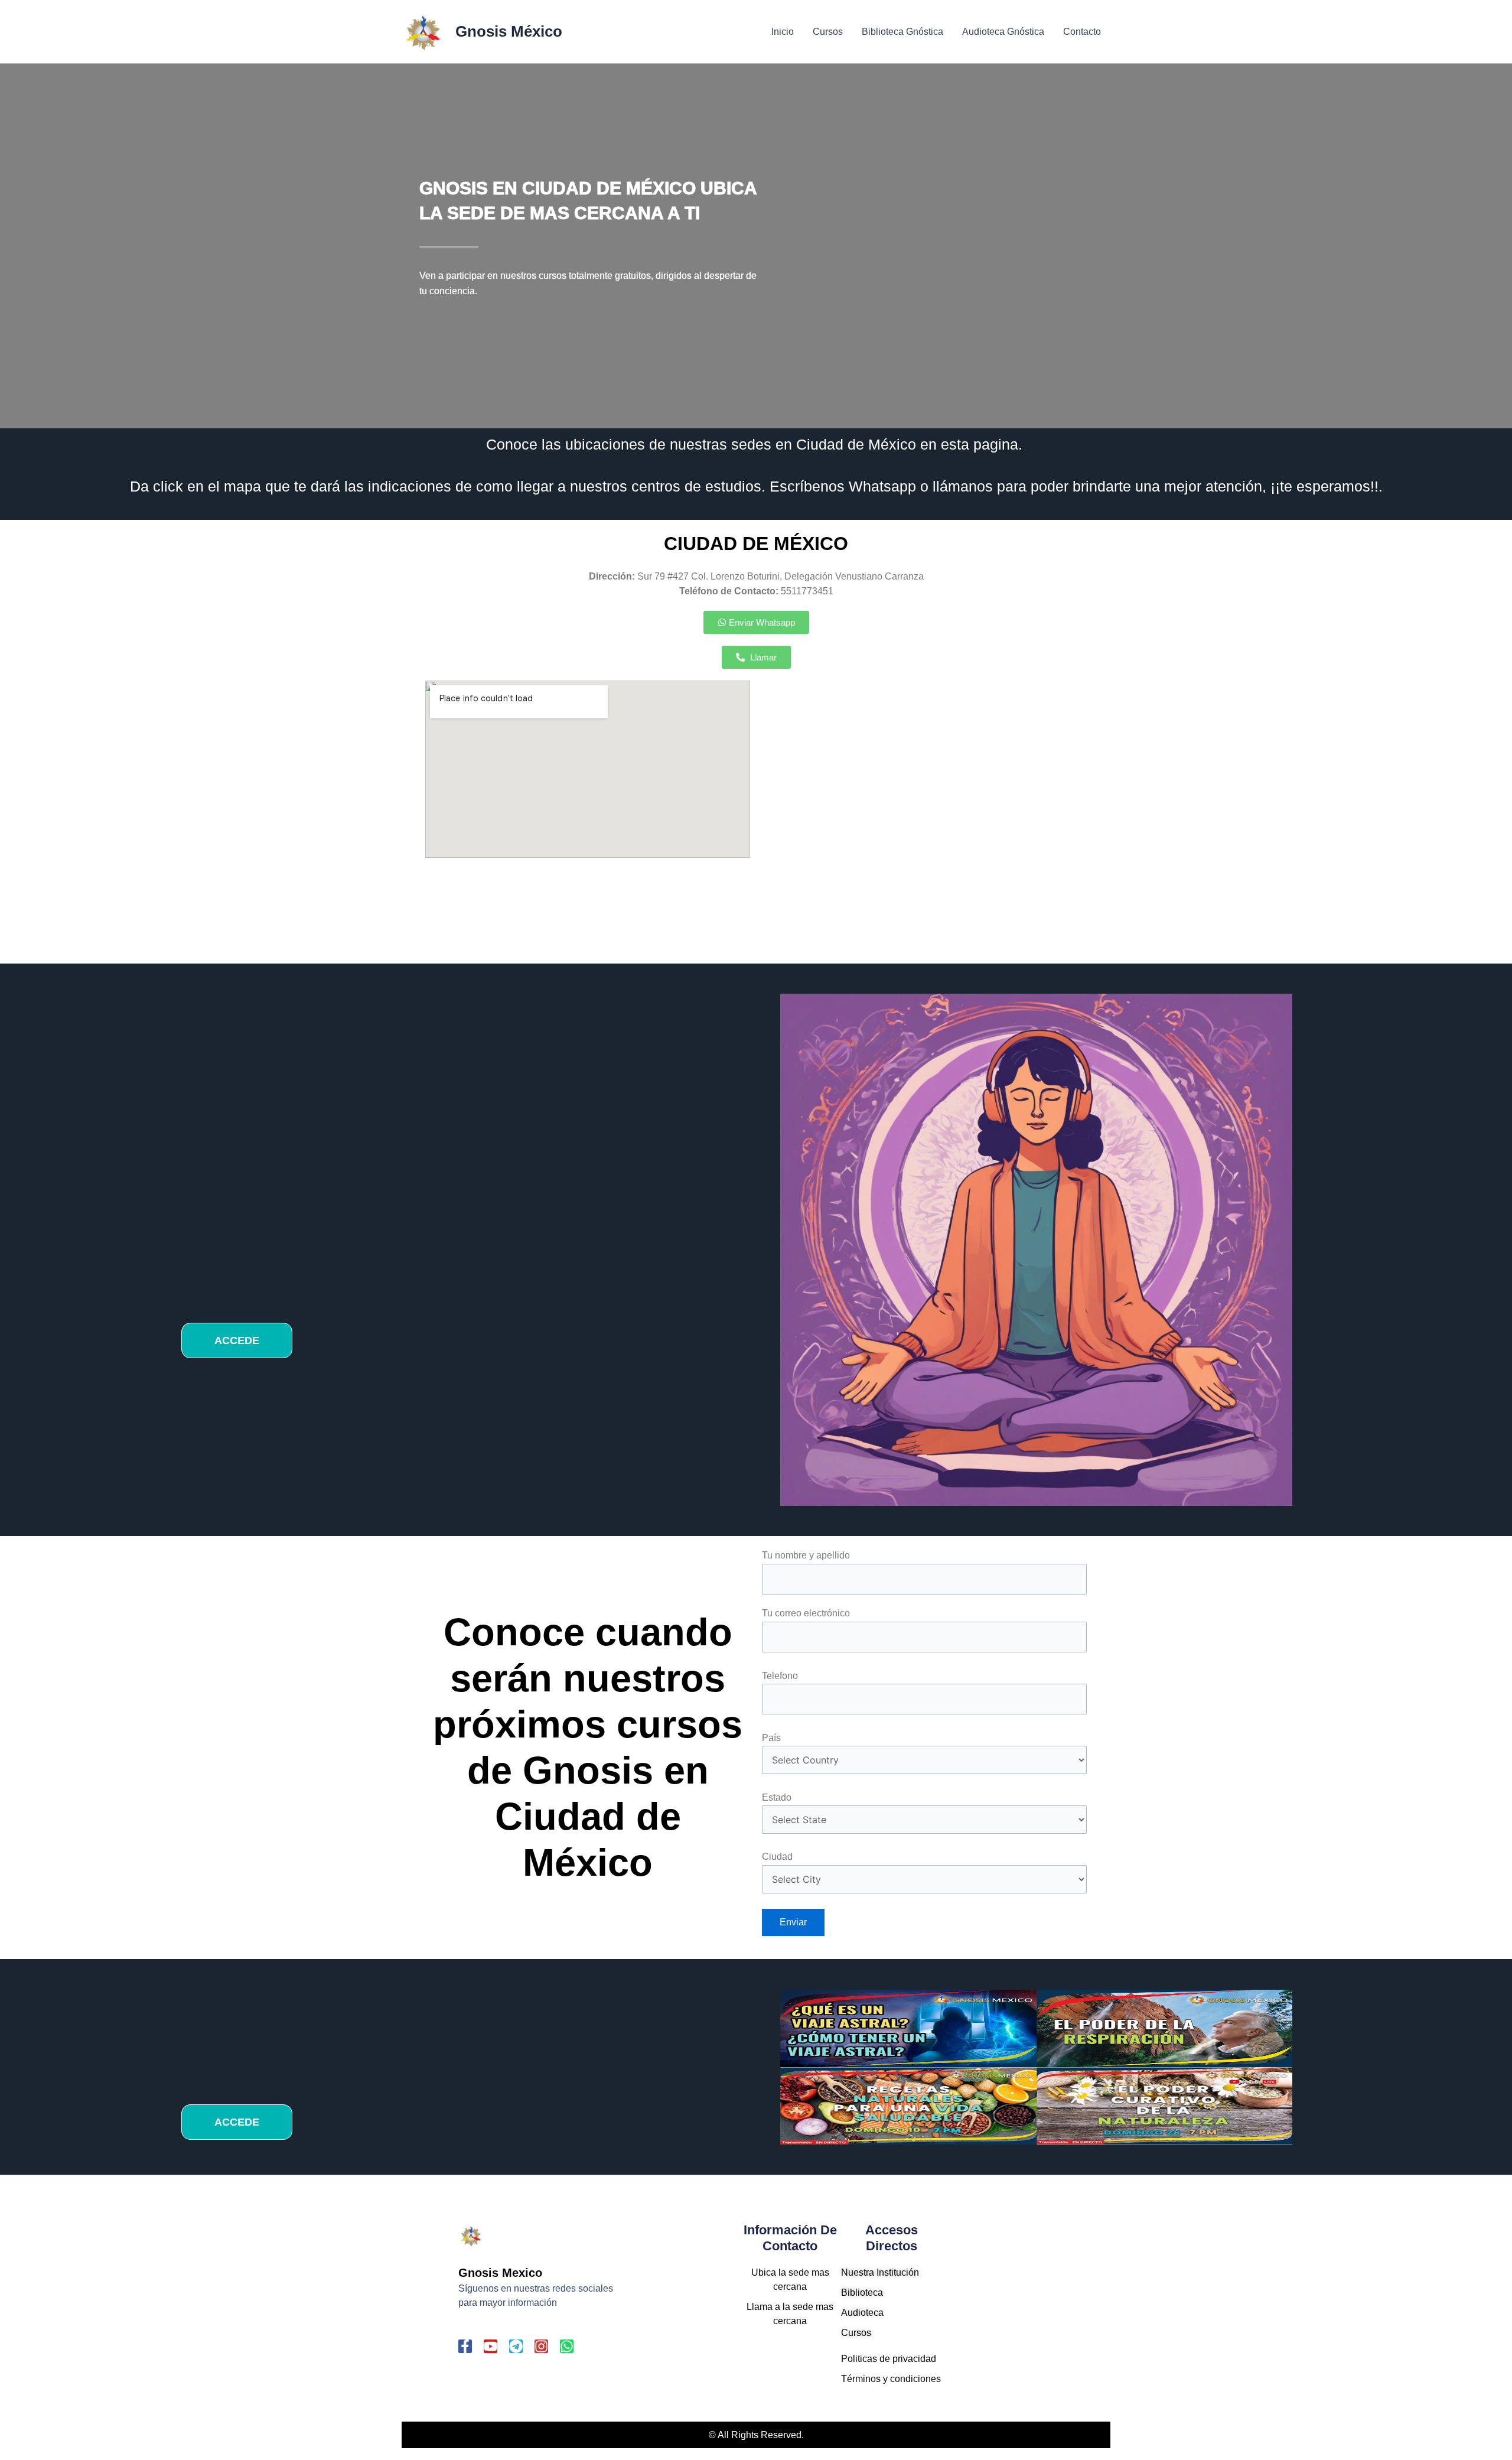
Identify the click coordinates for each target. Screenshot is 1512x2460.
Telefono (780, 1676)
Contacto (1082, 32)
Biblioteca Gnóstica (902, 32)
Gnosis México (509, 31)
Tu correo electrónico (806, 1613)
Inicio (783, 32)
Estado (777, 1797)
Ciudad (777, 1857)
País (771, 1738)
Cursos (828, 32)
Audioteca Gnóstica (1003, 32)
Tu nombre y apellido (806, 1555)
